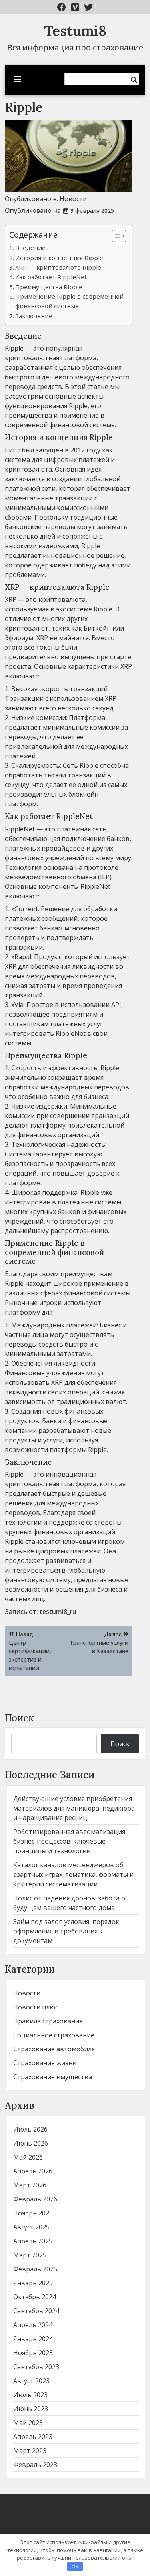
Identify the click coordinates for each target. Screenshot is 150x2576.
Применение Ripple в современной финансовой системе (69, 301)
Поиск (19, 1718)
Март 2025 (30, 2255)
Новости (73, 199)
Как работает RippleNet (51, 277)
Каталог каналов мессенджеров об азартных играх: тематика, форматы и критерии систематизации (73, 1874)
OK (75, 2566)
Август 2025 (31, 2227)
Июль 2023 (30, 2395)
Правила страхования (48, 2021)
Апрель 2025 (33, 2241)
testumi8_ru (58, 1612)
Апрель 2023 (33, 2437)
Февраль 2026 (35, 2199)
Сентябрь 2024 (36, 2311)
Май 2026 (28, 2157)
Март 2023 (30, 2451)
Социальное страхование (54, 2035)
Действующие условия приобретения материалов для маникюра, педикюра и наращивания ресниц (74, 1808)
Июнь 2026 (31, 2143)
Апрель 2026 (33, 2171)
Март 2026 (30, 2185)
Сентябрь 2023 (36, 2367)
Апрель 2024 (33, 2325)
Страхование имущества (53, 2077)
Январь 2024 (33, 2339)
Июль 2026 (30, 2129)
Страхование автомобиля (54, 2049)
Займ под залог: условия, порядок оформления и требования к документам (66, 1931)
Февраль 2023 (35, 2465)
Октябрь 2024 (35, 2297)
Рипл (13, 450)
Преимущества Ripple (49, 287)
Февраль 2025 (35, 2269)
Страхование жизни (45, 2063)
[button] (115, 236)
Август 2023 (31, 2381)
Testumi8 (75, 31)
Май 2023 (28, 2423)
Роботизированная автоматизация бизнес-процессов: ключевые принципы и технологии (69, 1841)
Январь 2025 (33, 2283)
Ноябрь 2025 (33, 2213)
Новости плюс (36, 2007)
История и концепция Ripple (59, 258)
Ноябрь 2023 (33, 2353)
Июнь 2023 (31, 2409)
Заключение (34, 316)
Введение (30, 248)
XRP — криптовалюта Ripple (58, 267)
